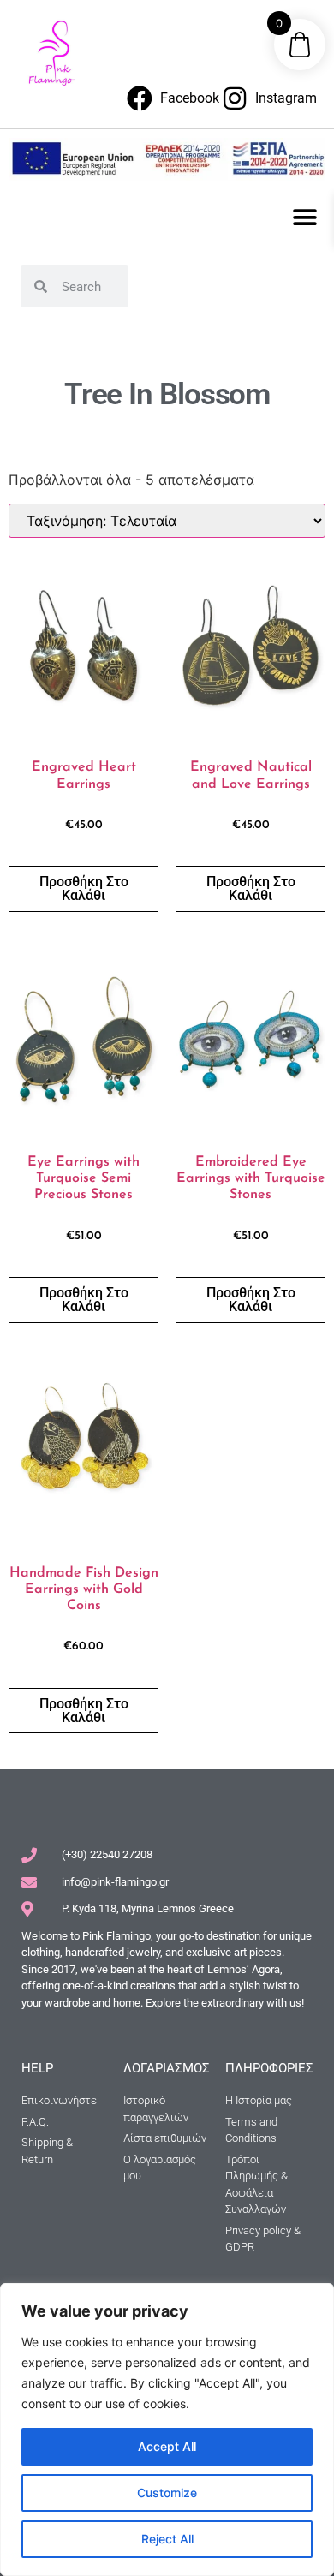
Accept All (167, 2446)
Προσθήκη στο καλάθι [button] (84, 888)
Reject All (167, 2539)
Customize (167, 2493)
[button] (305, 217)
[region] (167, 2430)
